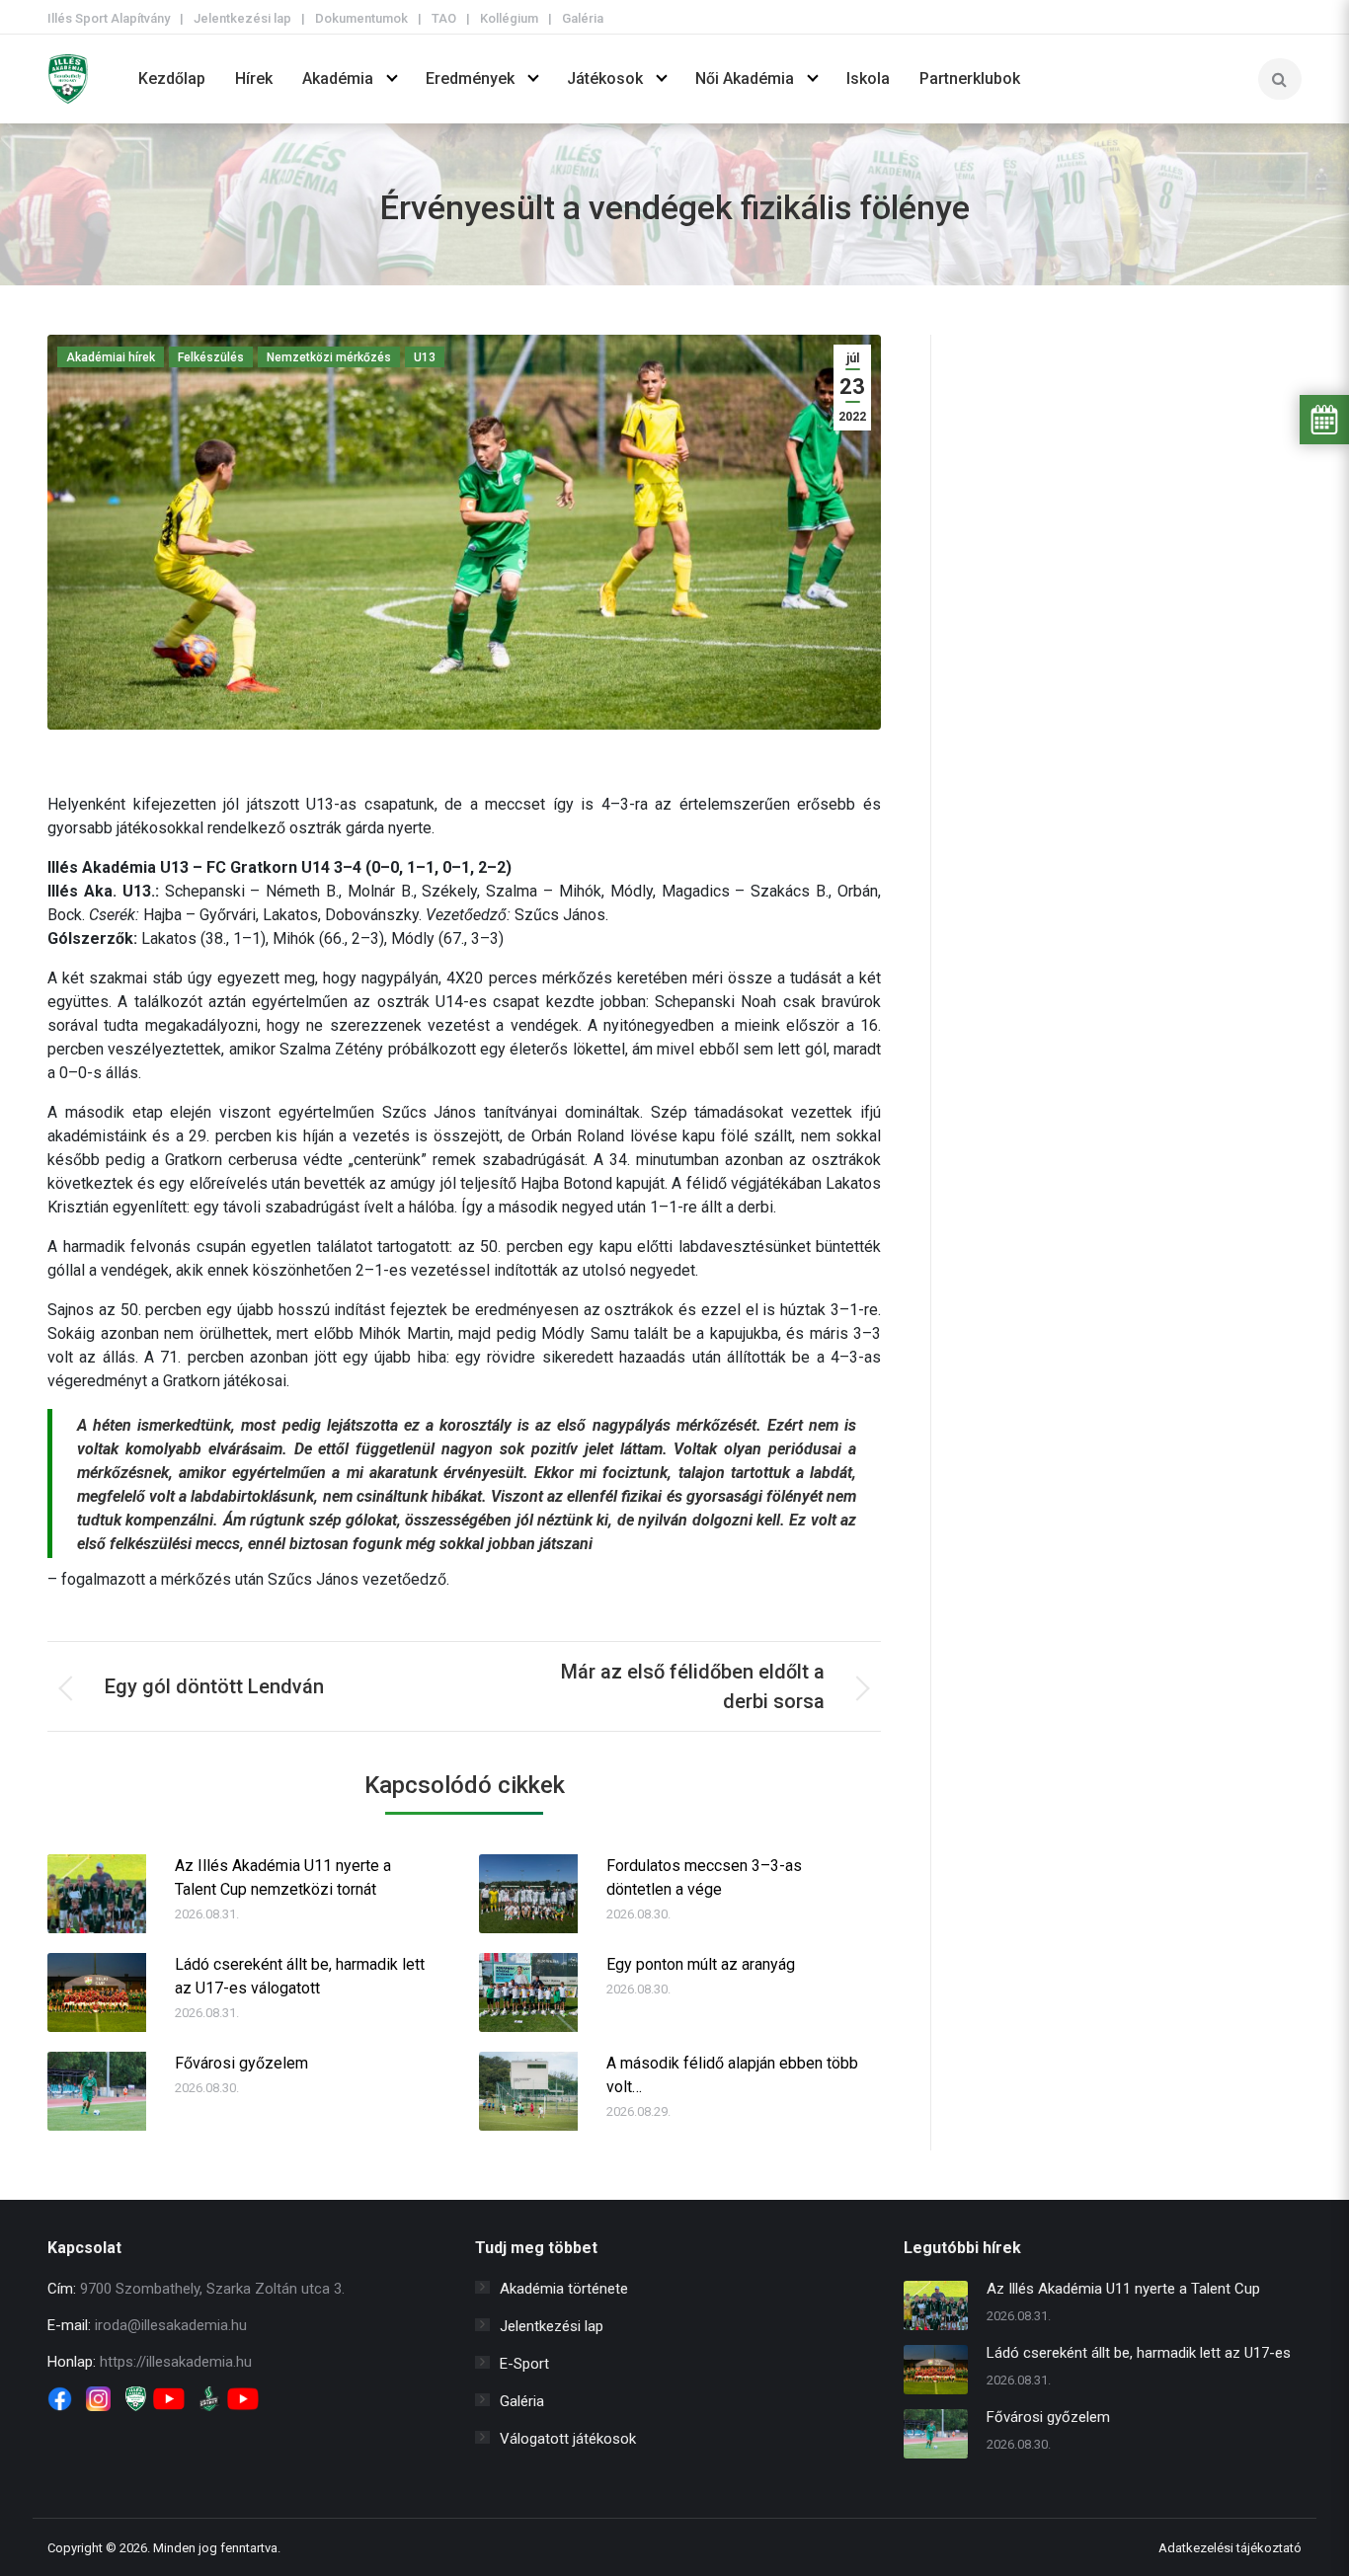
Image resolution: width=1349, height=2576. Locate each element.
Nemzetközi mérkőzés (329, 357)
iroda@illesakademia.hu (171, 2325)
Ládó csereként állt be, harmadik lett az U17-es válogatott (300, 1976)
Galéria (583, 18)
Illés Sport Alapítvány (109, 18)
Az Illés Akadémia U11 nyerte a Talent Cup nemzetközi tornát (283, 1877)
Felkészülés (211, 357)
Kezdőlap (172, 78)
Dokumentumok (361, 18)
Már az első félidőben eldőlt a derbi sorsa (693, 1686)
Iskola (868, 78)
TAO (444, 18)
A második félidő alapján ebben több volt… (732, 2075)
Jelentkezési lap (242, 18)
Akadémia (338, 78)
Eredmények (470, 78)
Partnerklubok (970, 78)
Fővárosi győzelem (241, 2063)
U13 (425, 357)
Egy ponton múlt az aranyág (701, 1964)
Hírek (254, 78)
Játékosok (605, 78)
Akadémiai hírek (111, 357)
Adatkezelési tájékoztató (1230, 2548)
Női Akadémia (745, 78)
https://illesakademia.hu (176, 2362)
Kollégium (509, 18)
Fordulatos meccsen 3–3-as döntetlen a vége (704, 1877)
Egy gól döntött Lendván (214, 1686)
